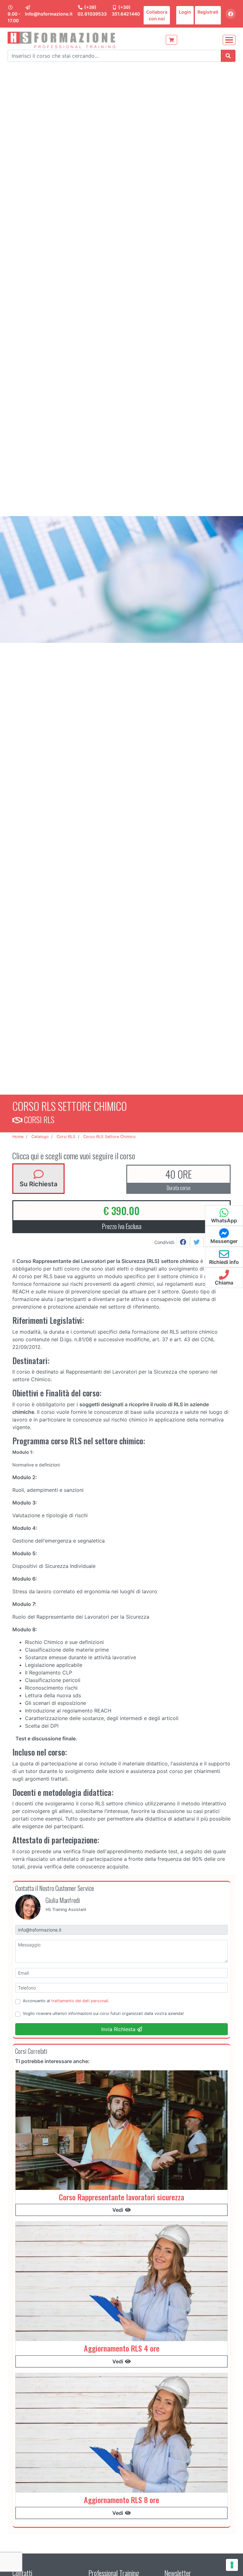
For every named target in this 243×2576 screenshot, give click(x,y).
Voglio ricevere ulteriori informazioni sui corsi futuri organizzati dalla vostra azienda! (103, 2013)
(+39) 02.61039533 (92, 10)
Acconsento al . (66, 2001)
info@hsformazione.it (49, 14)
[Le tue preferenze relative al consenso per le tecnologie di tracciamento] (232, 2565)
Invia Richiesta (119, 2029)
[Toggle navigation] (229, 40)
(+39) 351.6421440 (126, 10)
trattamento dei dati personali (80, 2001)
